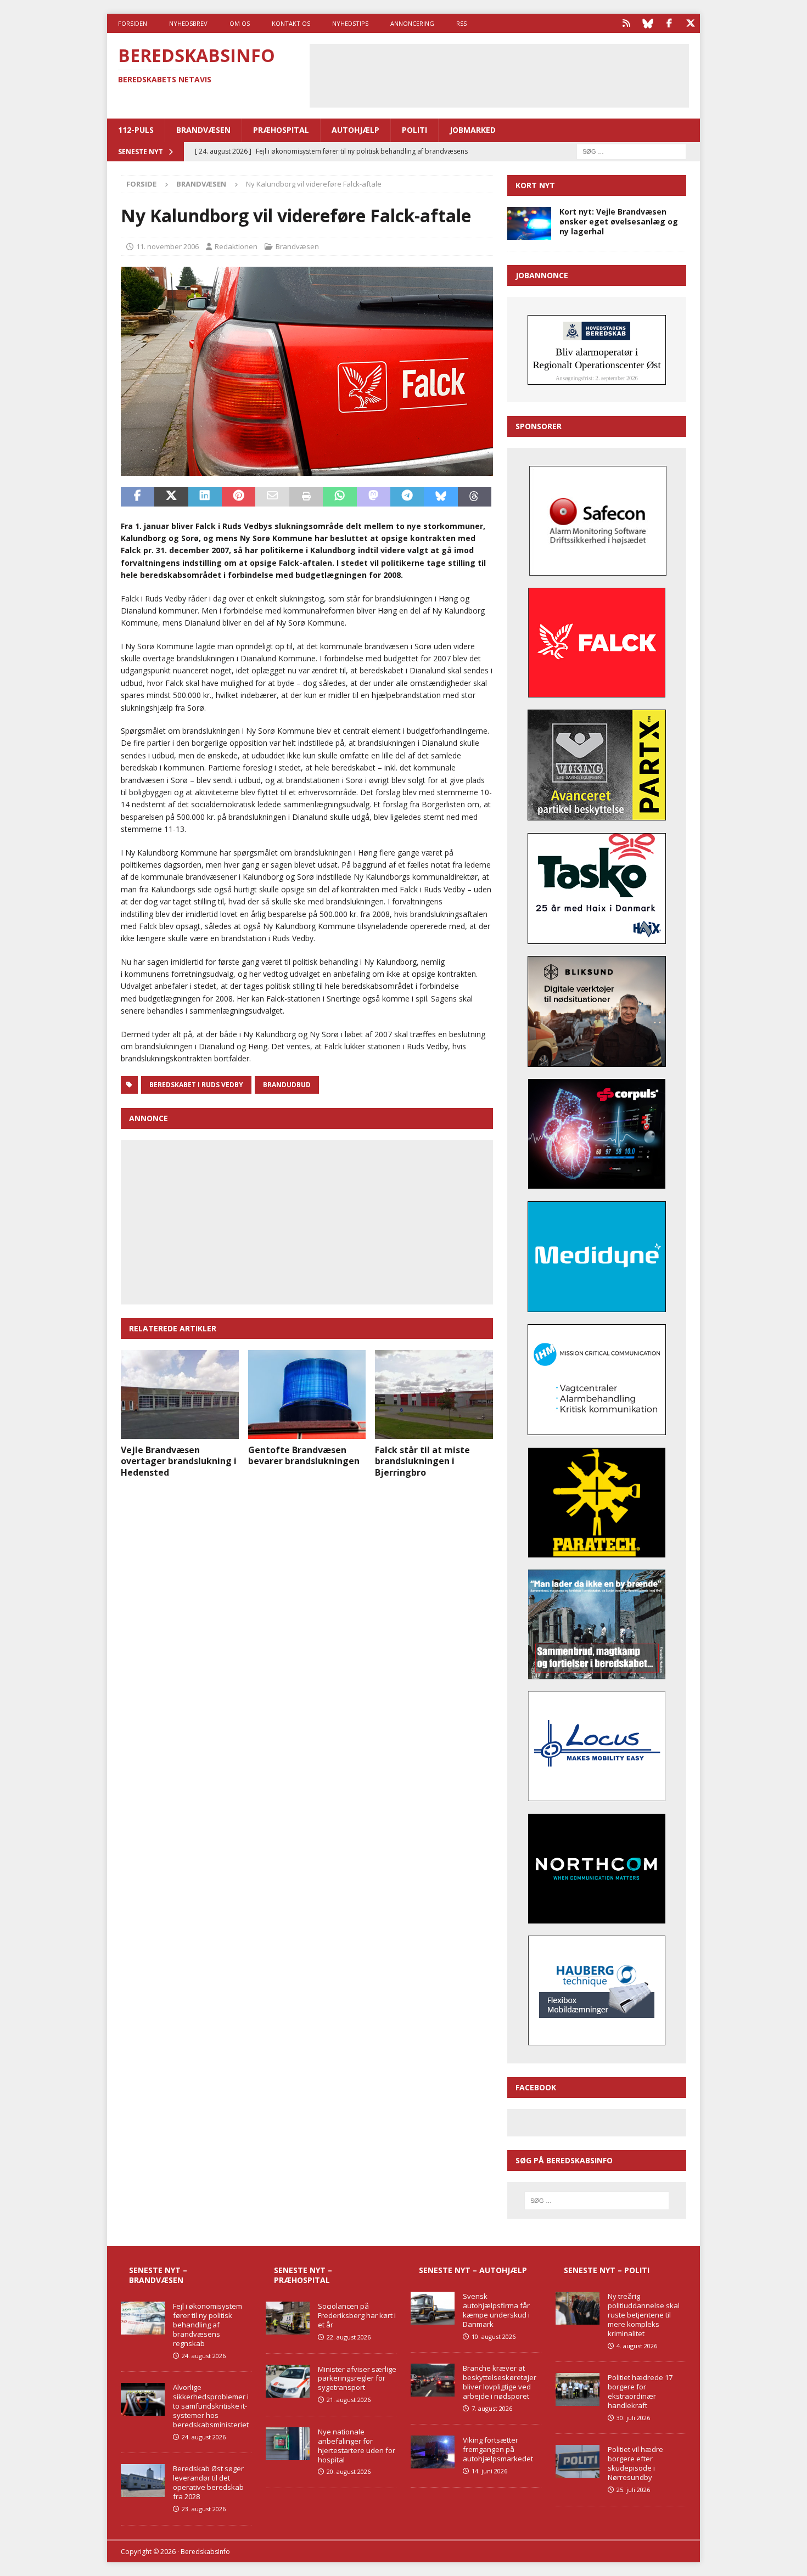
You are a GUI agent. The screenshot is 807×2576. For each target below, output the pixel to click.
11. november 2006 (167, 246)
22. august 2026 (349, 2337)
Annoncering (412, 23)
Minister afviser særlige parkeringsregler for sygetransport (357, 2378)
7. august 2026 (492, 2408)
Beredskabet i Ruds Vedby (196, 1085)
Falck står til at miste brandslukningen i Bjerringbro (422, 1461)
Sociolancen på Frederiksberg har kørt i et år (357, 2315)
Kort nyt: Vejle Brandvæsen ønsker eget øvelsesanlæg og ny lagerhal (619, 221)
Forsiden (133, 23)
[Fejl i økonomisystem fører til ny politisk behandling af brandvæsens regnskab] (143, 2318)
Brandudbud (287, 1085)
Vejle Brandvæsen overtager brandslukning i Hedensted (179, 1461)
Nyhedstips (350, 23)
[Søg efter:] (631, 151)
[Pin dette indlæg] (239, 497)
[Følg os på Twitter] (690, 23)
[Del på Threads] (475, 497)
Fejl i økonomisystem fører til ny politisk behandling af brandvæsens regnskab (208, 2325)
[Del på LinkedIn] (205, 497)
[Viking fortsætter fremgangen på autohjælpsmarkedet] (433, 2452)
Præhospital (281, 130)
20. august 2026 (349, 2471)
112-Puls (136, 130)
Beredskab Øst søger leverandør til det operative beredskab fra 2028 (208, 2482)
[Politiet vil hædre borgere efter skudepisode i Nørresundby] (578, 2461)
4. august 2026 (637, 2346)
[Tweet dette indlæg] (171, 497)
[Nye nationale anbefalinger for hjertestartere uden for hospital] (288, 2444)
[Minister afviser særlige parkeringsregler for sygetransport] (288, 2381)
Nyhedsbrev (188, 23)
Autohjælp (355, 130)
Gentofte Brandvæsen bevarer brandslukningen (304, 1456)
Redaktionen (236, 246)
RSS (461, 23)
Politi (414, 130)
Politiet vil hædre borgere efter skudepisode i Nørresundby (635, 2463)
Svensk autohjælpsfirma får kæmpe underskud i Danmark (496, 2310)
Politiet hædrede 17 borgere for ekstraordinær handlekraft (640, 2391)
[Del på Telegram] (407, 497)
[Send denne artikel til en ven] (272, 497)
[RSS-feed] (626, 23)
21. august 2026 (349, 2400)
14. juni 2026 (489, 2471)
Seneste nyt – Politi (607, 2270)
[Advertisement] (499, 74)
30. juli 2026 (633, 2418)
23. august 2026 (204, 2509)
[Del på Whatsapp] (340, 497)
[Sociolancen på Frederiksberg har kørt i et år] (288, 2318)
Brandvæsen (203, 130)
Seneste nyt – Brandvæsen (158, 2275)
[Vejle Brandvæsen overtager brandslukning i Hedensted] (180, 1394)
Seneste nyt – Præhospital (303, 2275)
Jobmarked (473, 130)
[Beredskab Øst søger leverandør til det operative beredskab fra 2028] (143, 2481)
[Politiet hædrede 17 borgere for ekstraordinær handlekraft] (578, 2389)
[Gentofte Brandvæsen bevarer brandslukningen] (307, 1394)
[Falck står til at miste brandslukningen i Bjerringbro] (434, 1394)
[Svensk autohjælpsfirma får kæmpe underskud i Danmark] (433, 2308)
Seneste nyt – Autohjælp (473, 2270)
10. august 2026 (494, 2336)
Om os (240, 23)
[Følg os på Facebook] (669, 23)
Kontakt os (291, 23)
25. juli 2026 (633, 2490)
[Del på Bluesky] (441, 497)
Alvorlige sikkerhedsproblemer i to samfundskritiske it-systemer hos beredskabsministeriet (211, 2406)
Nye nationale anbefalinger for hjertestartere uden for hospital (357, 2446)
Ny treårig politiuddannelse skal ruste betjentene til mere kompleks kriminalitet (644, 2315)
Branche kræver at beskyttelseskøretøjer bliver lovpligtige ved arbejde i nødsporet (500, 2382)
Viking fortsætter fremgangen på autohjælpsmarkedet (498, 2449)
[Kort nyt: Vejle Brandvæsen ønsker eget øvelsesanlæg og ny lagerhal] (529, 223)
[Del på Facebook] (138, 497)
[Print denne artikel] (306, 497)
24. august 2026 (204, 2356)
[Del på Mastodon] (374, 497)
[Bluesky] (648, 23)
